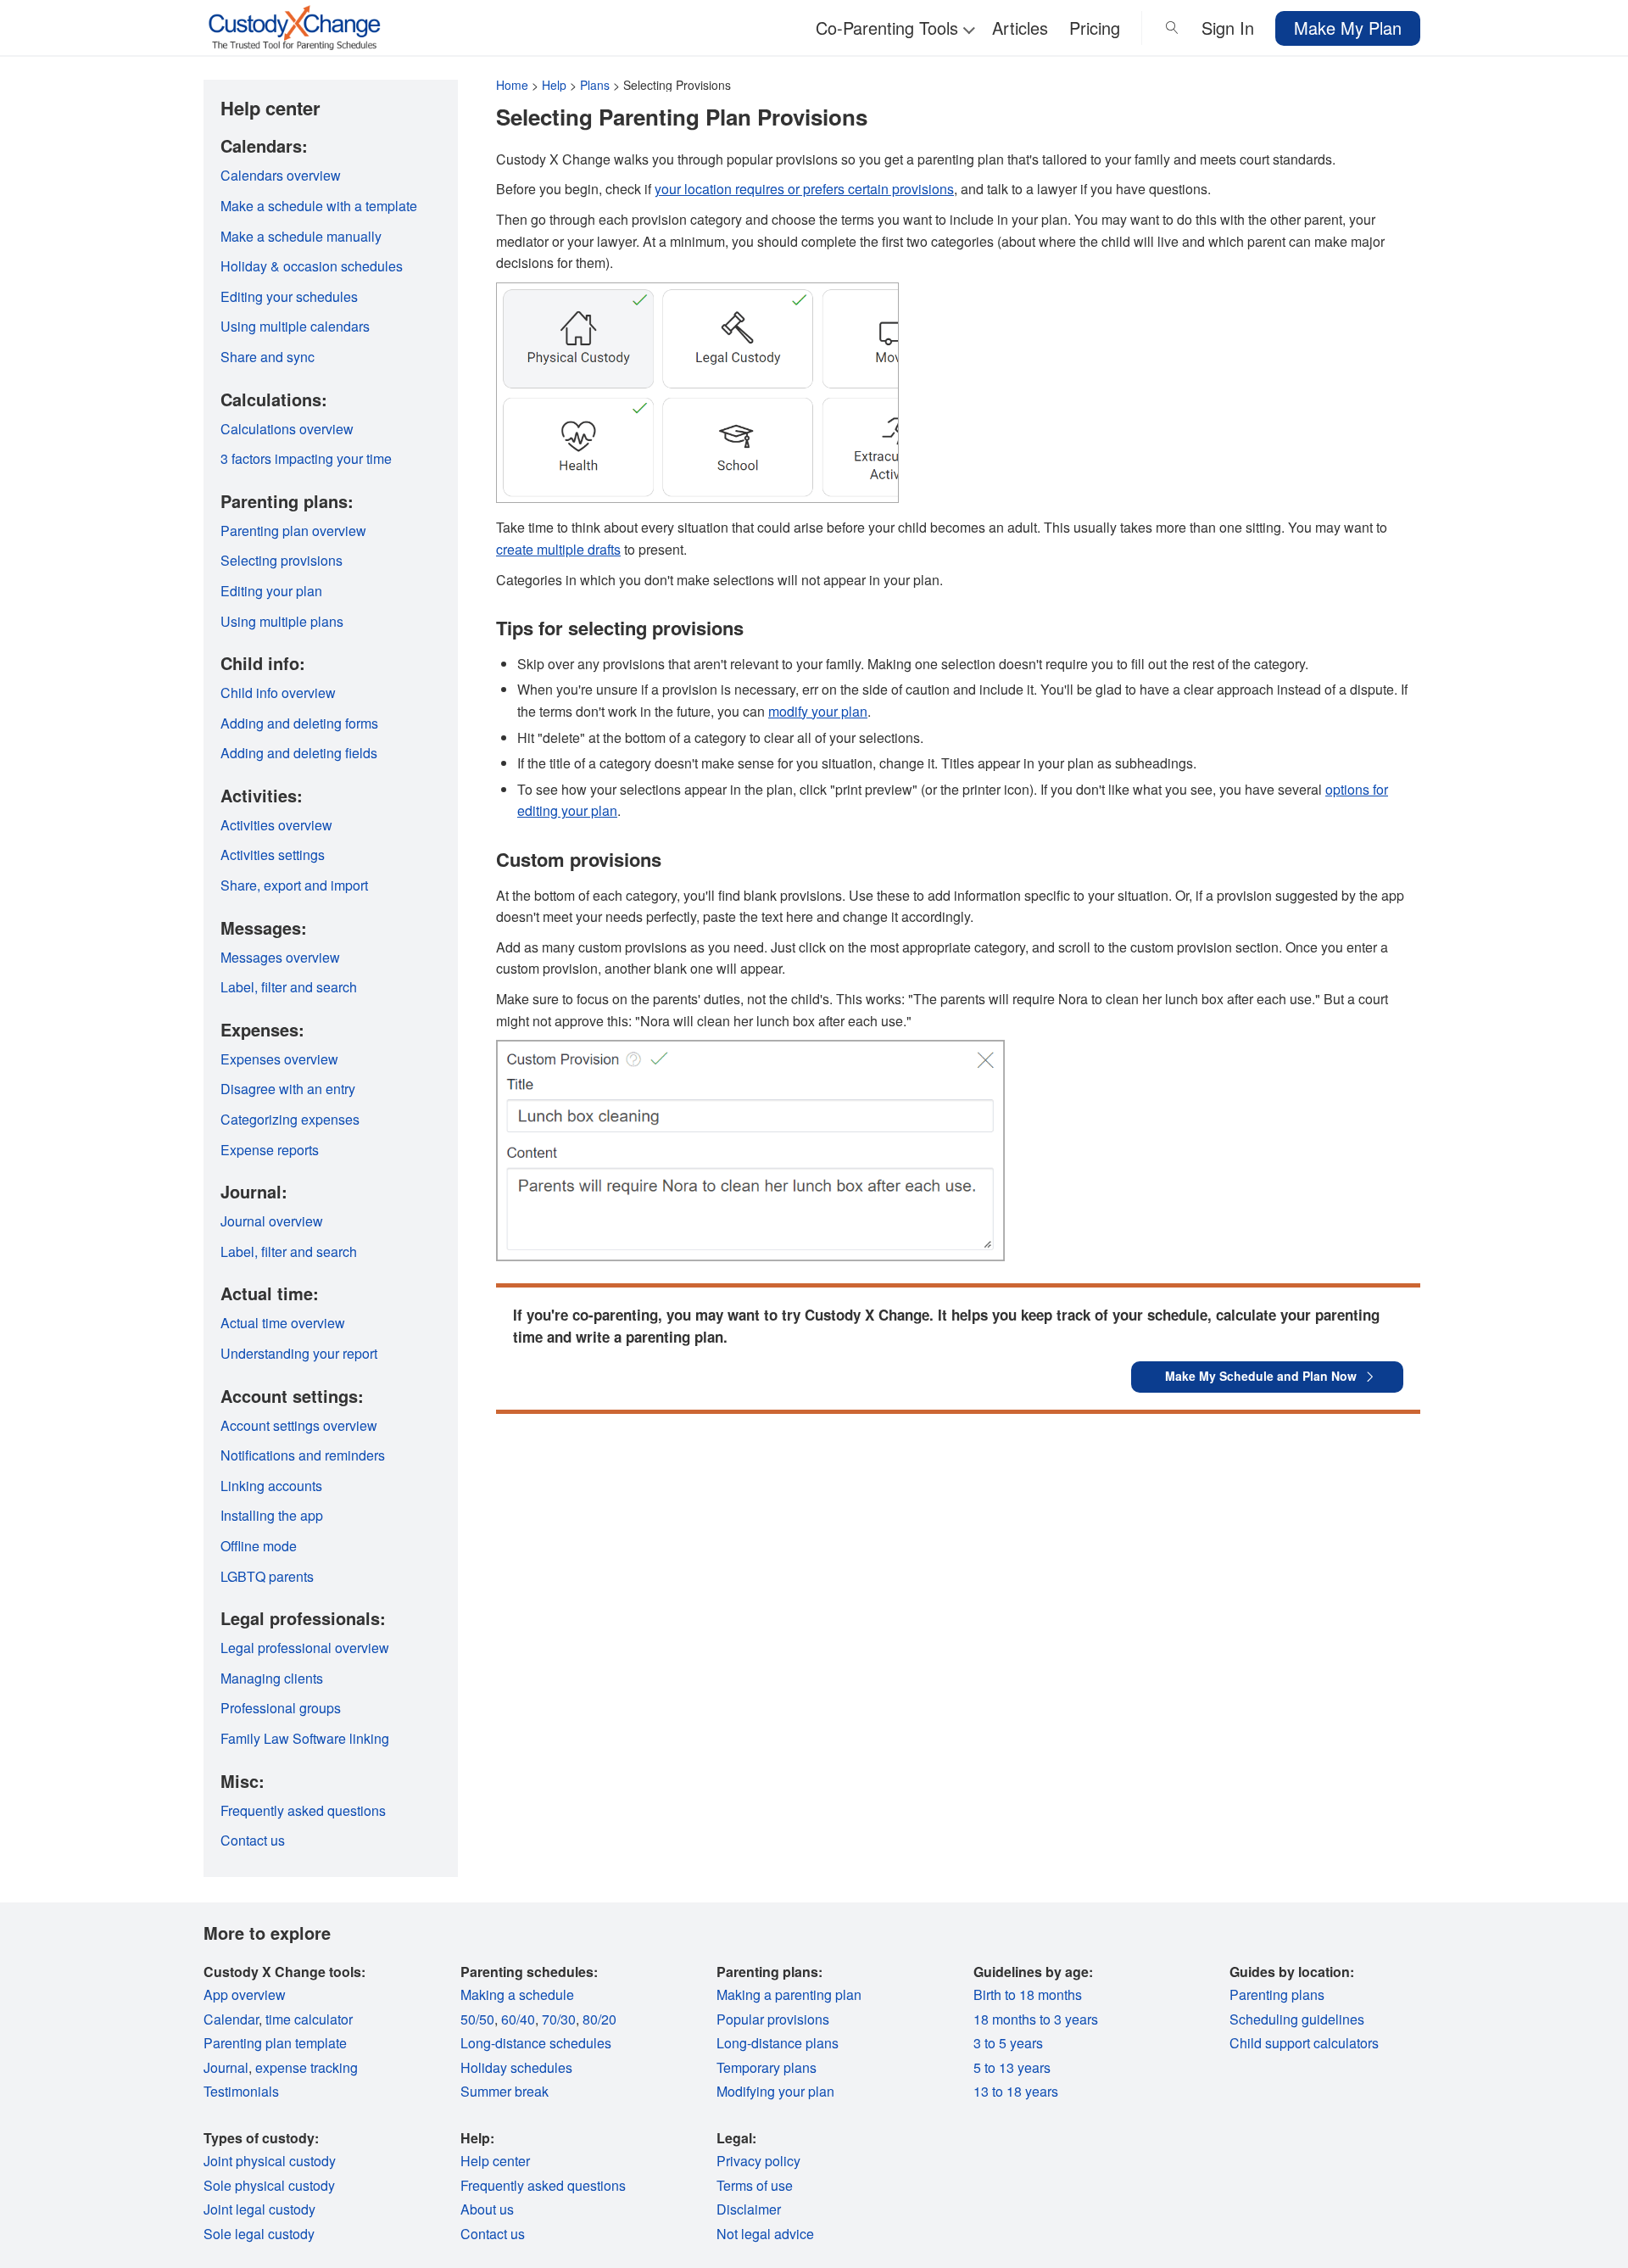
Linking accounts (271, 1486)
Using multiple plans (282, 621)
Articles (1020, 28)
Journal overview (272, 1221)
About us (487, 2209)
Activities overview (276, 825)
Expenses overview (279, 1059)
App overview (245, 1994)
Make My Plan (1348, 28)
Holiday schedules (516, 2067)
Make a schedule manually (301, 236)
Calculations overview (287, 429)
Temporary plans (767, 2067)
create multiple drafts (558, 549)
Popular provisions (773, 2019)
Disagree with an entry (288, 1089)
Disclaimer (749, 2209)
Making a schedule (517, 1994)
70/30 (559, 2019)
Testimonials (241, 2091)
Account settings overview (299, 1425)
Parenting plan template (275, 2043)
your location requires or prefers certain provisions (804, 189)
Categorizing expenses (290, 1119)
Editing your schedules (289, 296)
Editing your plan (271, 591)
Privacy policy (758, 2161)
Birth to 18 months (1028, 1994)
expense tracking (307, 2067)
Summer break (505, 2091)
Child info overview (278, 693)
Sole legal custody (259, 2234)
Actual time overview (283, 1323)
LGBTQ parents (267, 1576)
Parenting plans (1277, 1994)
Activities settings (273, 855)
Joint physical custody (270, 2161)
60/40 (518, 2019)
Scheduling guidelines (1297, 2019)
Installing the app (272, 1515)
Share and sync (268, 357)
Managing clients (272, 1678)
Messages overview (280, 957)
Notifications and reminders (303, 1455)
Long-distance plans (778, 2043)
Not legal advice (765, 2234)
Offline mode (259, 1546)
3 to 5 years (1008, 2043)
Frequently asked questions (303, 1810)
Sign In (1228, 28)
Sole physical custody (269, 2185)
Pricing (1095, 28)
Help (554, 85)
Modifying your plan (775, 2091)
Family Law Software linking (305, 1738)
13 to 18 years (1016, 2091)
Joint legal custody (259, 2209)
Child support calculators (1304, 2043)
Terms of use (755, 2185)
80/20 (599, 2019)
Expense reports (270, 1150)
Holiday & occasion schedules (312, 266)
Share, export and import (294, 885)
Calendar (231, 2019)
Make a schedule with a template (319, 206)
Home (512, 85)
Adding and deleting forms (299, 723)
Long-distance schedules (536, 2043)
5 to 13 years (1012, 2067)
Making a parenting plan (789, 1994)
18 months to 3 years (1036, 2019)
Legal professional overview (305, 1648)
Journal (226, 2067)
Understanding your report (299, 1353)
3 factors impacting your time (306, 458)
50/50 (477, 2019)
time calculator (309, 2019)
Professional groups (281, 1708)
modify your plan (818, 711)
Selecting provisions (282, 560)
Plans (595, 85)
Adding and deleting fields (299, 753)
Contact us (253, 1840)
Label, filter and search (289, 987)
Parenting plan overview (293, 531)
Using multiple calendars (295, 326)
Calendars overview (281, 175)
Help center (495, 2161)
